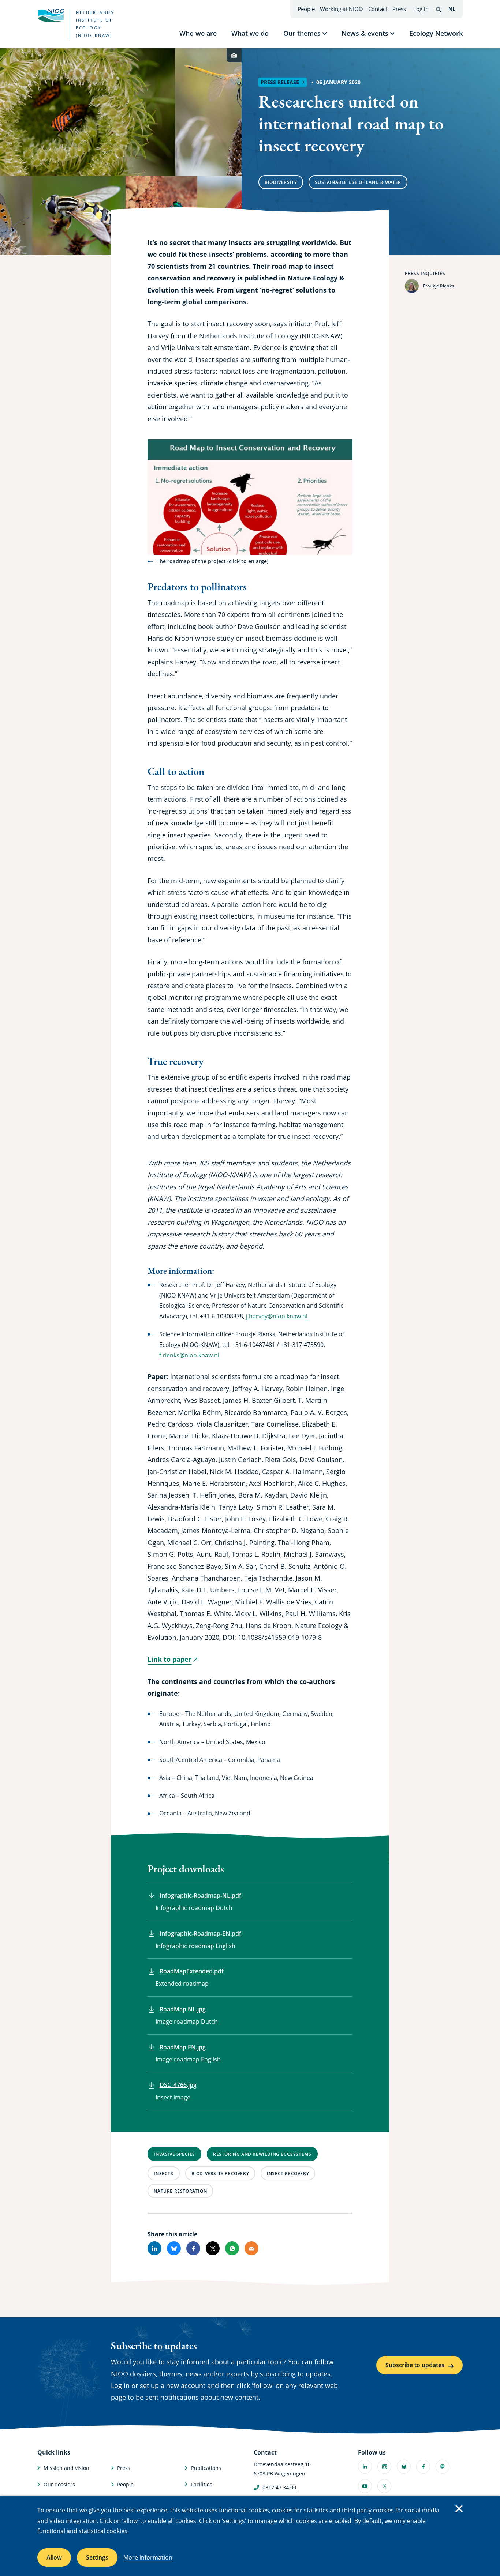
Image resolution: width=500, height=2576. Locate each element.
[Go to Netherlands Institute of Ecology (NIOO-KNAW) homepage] (51, 15)
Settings (97, 2557)
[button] (250, 497)
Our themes (302, 33)
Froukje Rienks (439, 286)
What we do (250, 33)
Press (399, 9)
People (306, 9)
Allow (54, 2557)
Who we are (198, 33)
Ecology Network (436, 33)
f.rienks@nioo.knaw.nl (189, 1355)
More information (148, 2557)
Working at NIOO (342, 9)
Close (459, 2509)
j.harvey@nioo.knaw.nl (277, 1316)
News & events (365, 33)
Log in (421, 9)
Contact (378, 9)
